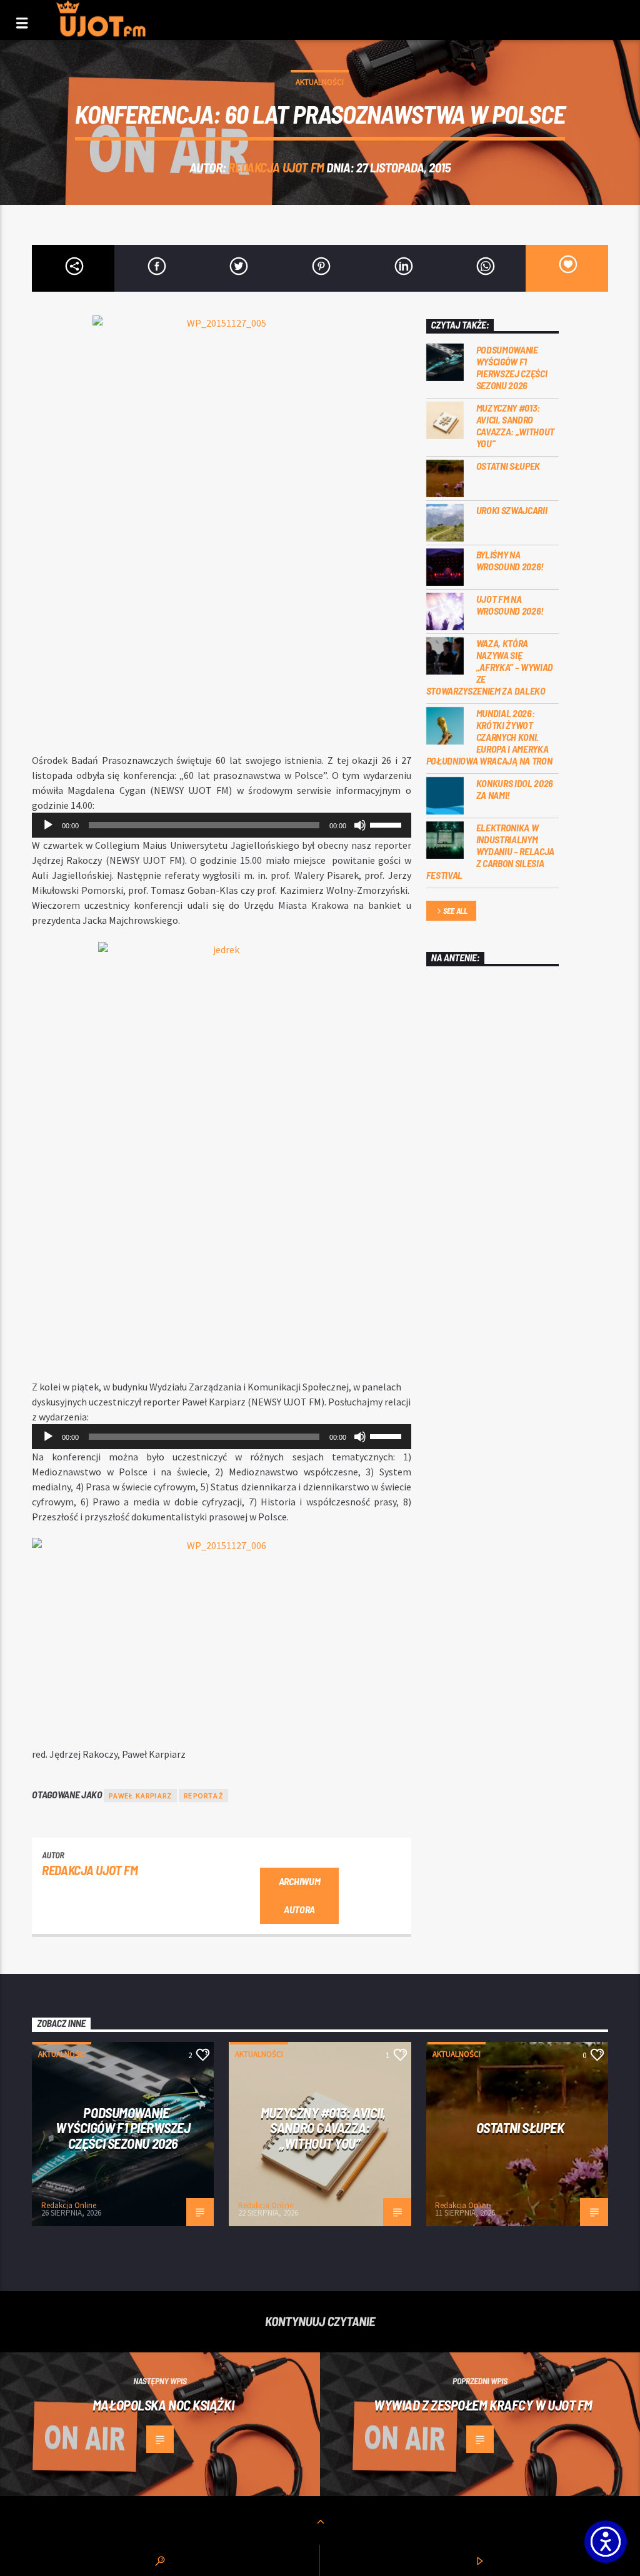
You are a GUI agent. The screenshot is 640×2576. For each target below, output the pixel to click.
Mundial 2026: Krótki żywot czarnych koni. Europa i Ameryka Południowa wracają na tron (489, 737)
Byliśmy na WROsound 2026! (510, 560)
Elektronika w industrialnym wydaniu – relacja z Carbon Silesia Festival (491, 851)
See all (455, 911)
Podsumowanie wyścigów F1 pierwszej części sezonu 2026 (512, 368)
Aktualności (320, 82)
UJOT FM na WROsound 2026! (510, 605)
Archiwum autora (299, 1895)
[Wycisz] (360, 825)
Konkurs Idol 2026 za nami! (515, 789)
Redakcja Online (69, 2205)
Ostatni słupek (508, 466)
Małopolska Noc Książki (163, 2405)
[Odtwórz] (48, 825)
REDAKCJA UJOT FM (276, 167)
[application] (221, 825)
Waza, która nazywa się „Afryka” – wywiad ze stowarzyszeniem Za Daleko (490, 667)
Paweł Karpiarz (140, 1796)
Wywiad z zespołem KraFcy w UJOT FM (483, 2405)
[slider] (387, 824)
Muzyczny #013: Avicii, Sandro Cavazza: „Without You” (516, 426)
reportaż (203, 1796)
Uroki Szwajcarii (512, 510)
